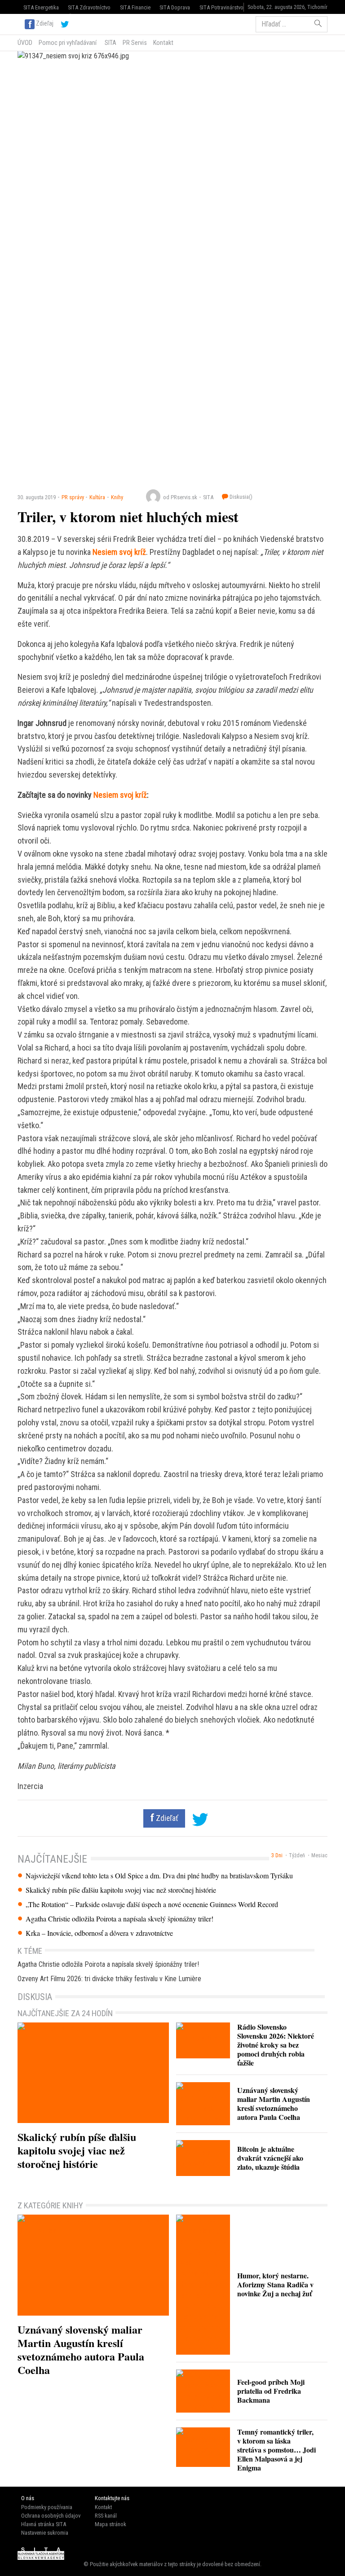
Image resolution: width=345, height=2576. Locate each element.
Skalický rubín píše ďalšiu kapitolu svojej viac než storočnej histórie (121, 1890)
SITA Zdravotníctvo (89, 7)
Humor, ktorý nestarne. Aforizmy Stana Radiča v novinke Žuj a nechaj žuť (275, 2284)
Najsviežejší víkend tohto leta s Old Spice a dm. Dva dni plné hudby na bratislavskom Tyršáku (159, 1876)
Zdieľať (166, 1818)
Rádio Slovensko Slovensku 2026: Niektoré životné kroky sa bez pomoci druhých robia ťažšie (276, 2045)
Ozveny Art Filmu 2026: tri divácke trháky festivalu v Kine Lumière (109, 1979)
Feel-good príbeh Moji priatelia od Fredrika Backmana (271, 2391)
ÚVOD (25, 43)
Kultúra (97, 497)
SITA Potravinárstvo (221, 7)
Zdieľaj (45, 23)
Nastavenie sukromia (45, 2533)
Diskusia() (240, 497)
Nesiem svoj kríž (119, 552)
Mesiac (319, 1855)
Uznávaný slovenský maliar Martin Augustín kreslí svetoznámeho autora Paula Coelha (274, 2103)
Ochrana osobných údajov (51, 2516)
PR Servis (135, 43)
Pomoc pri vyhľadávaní (68, 43)
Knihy (117, 497)
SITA (110, 43)
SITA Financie (135, 7)
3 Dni (277, 1855)
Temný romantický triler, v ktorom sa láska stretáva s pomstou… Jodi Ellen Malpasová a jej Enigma (276, 2450)
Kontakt (163, 43)
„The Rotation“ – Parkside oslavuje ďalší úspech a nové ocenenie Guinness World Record (152, 1904)
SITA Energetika (41, 7)
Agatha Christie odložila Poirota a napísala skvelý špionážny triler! (119, 1919)
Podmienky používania (47, 2507)
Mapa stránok (111, 2524)
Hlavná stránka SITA (44, 2524)
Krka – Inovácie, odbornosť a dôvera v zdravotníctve (99, 1933)
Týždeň (297, 1855)
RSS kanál (106, 2516)
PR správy (73, 497)
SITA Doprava (175, 7)
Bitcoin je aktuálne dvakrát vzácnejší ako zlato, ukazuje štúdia (270, 2158)
